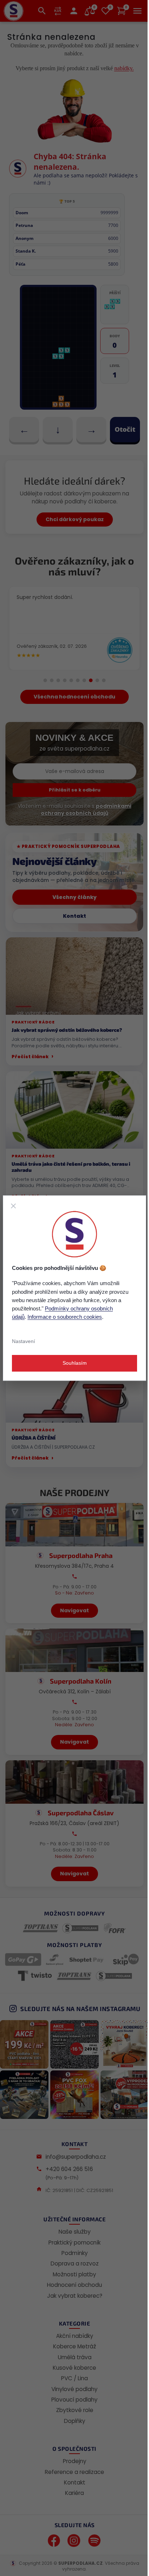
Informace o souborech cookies (65, 1317)
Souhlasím (75, 1363)
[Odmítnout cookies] (13, 1206)
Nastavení (24, 1341)
